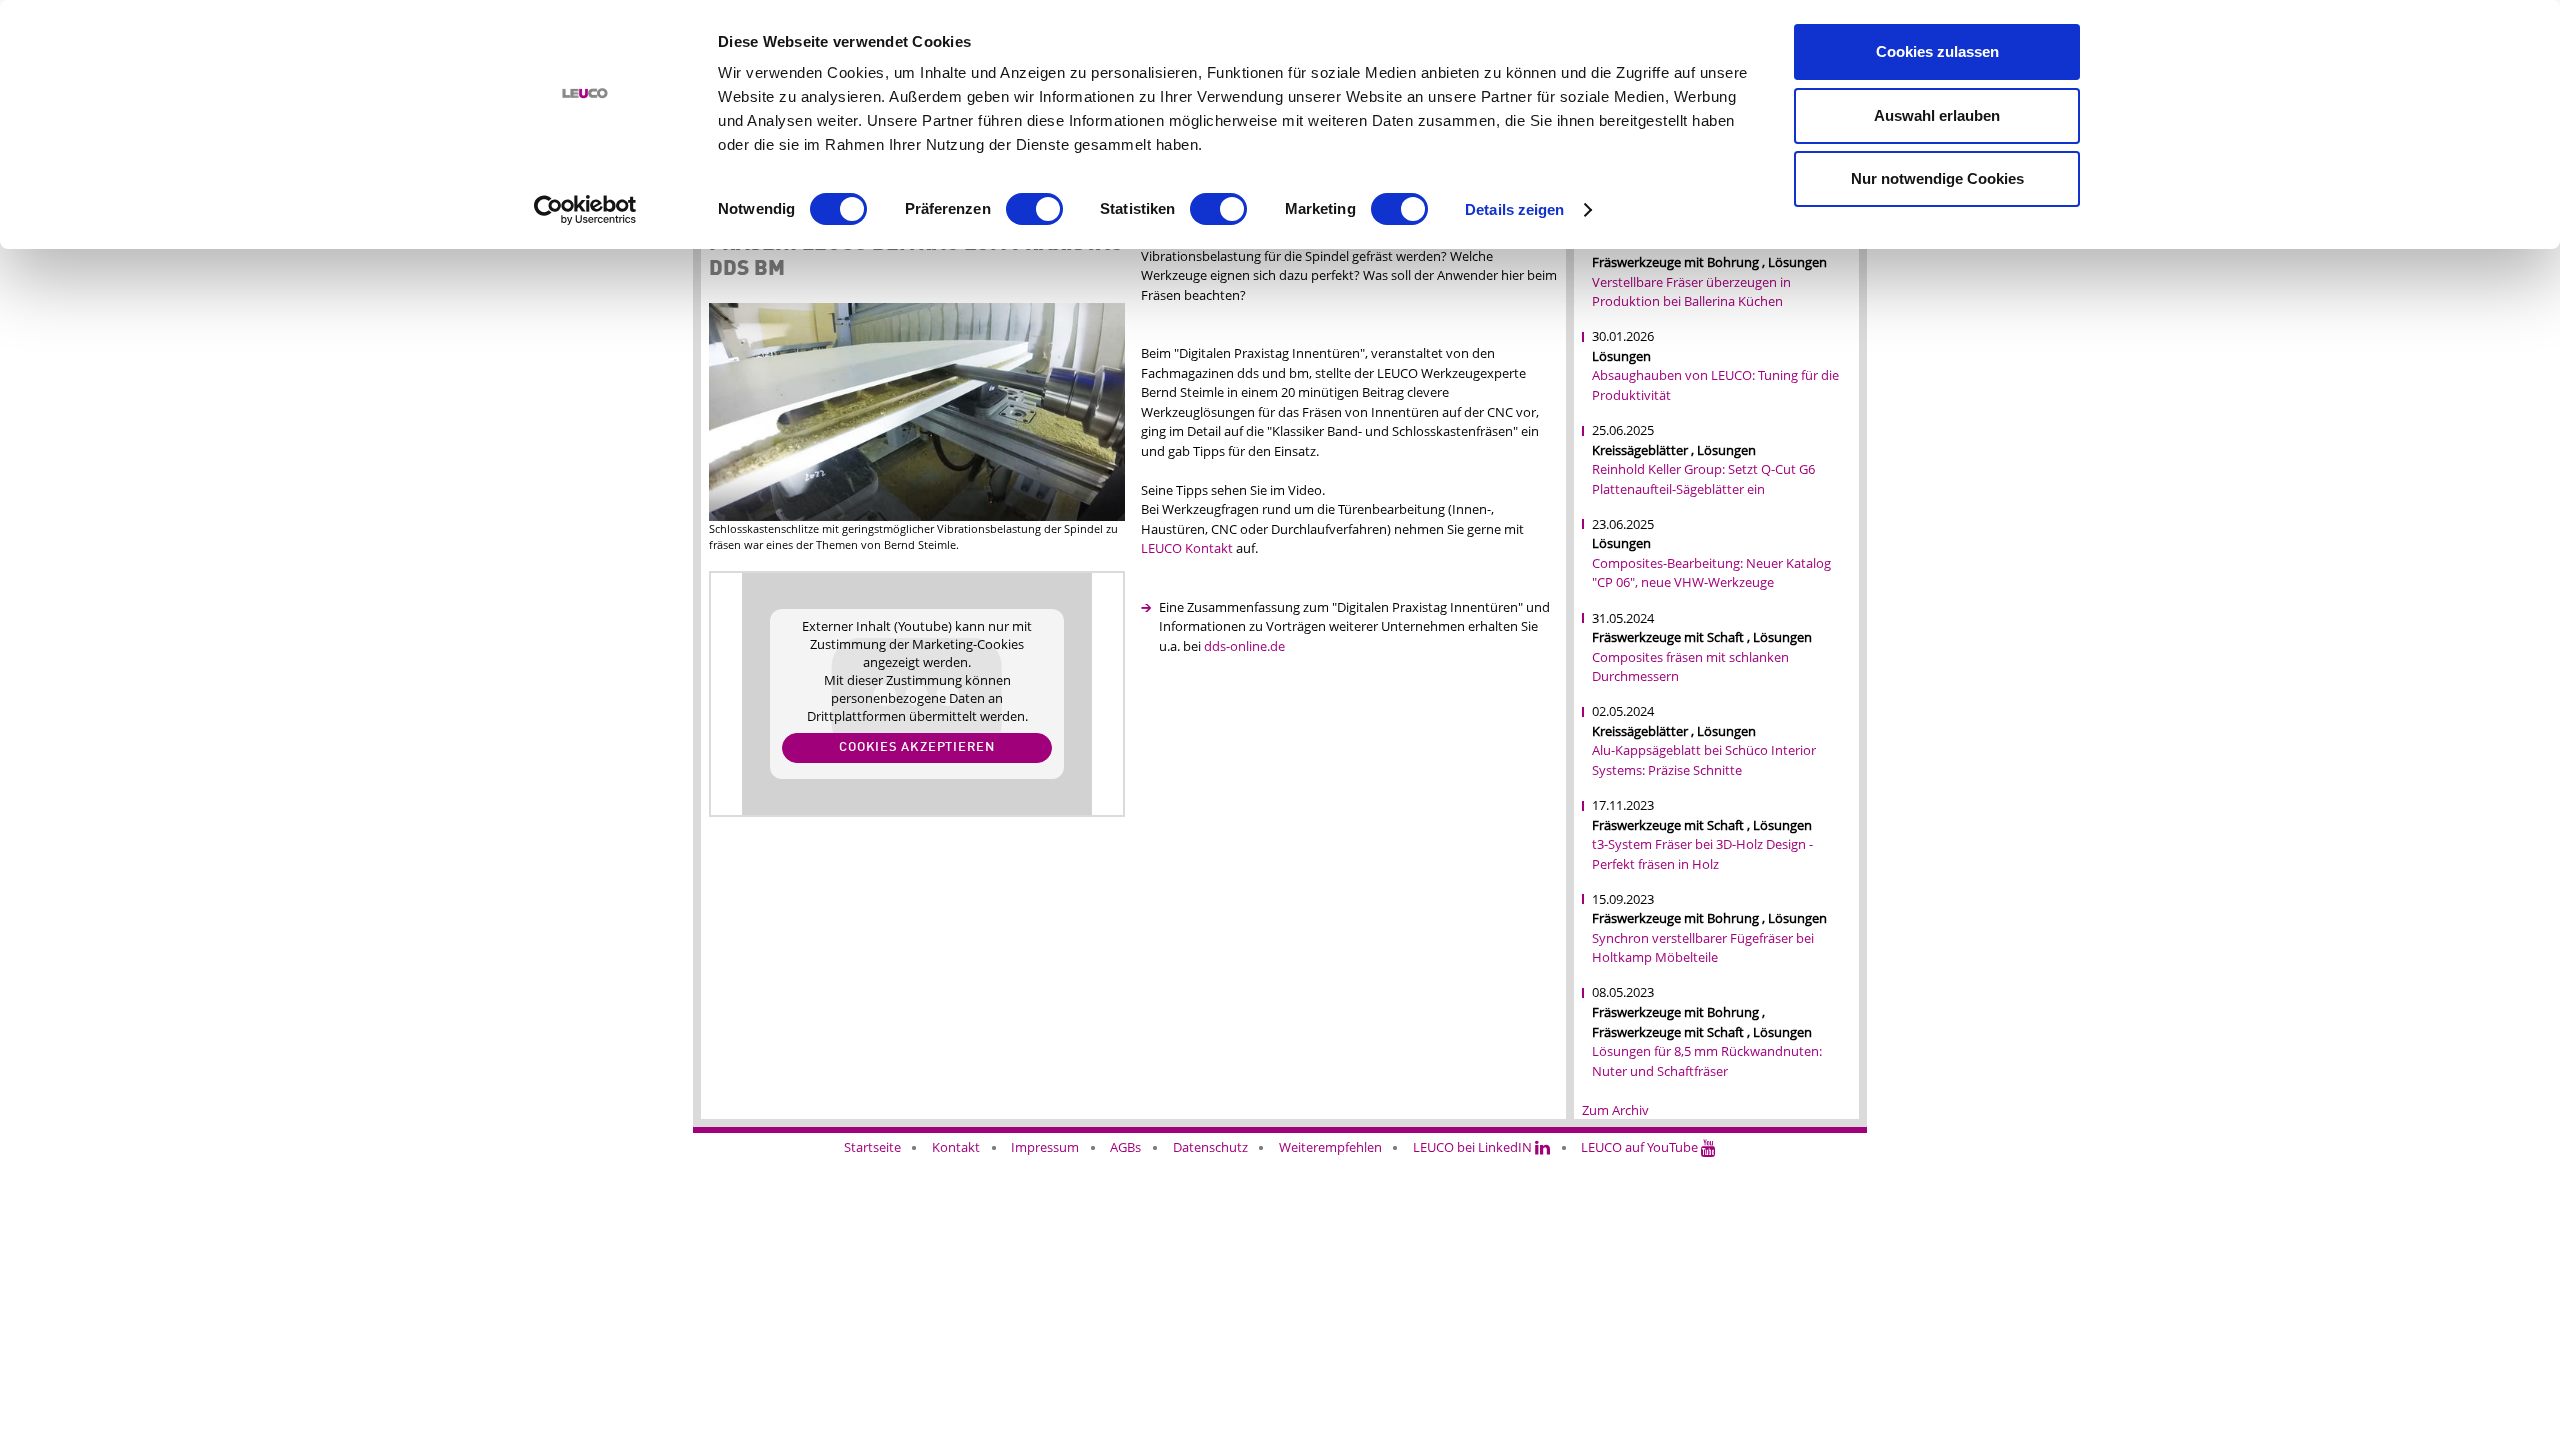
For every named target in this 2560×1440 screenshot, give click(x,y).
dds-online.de (1244, 646)
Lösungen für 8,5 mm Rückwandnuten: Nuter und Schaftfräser (1707, 1061)
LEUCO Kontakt (1187, 548)
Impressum (1045, 1147)
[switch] (1034, 209)
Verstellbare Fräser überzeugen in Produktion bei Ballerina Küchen (1691, 292)
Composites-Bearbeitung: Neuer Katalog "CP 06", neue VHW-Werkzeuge (1711, 573)
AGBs (1125, 1147)
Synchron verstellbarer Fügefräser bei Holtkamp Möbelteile (1703, 948)
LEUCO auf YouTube (1641, 1147)
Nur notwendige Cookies (1937, 178)
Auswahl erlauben (1937, 115)
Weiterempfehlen (1330, 1147)
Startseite (872, 1147)
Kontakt (956, 1147)
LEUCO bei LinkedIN (1474, 1147)
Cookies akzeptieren (917, 747)
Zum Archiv (1615, 1110)
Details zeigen (1514, 209)
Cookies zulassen (1937, 51)
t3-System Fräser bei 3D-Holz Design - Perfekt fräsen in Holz (1702, 854)
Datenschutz (1210, 1147)
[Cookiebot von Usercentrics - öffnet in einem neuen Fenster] (585, 210)
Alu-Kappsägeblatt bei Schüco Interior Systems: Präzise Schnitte (1704, 760)
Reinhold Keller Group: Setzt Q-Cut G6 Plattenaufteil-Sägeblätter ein (1703, 479)
